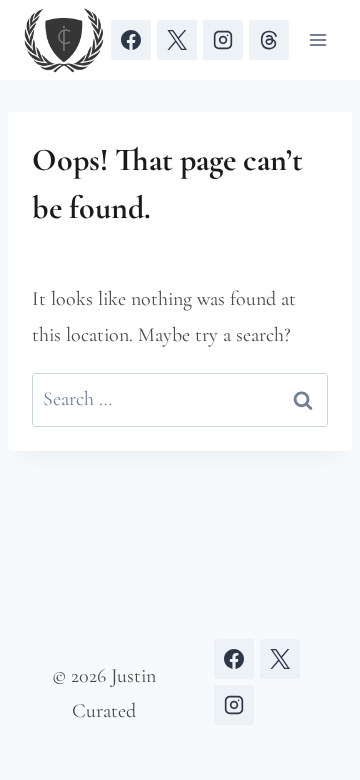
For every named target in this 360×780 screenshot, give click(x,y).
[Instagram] (223, 40)
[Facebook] (131, 40)
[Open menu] (317, 39)
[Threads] (269, 40)
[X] (177, 40)
